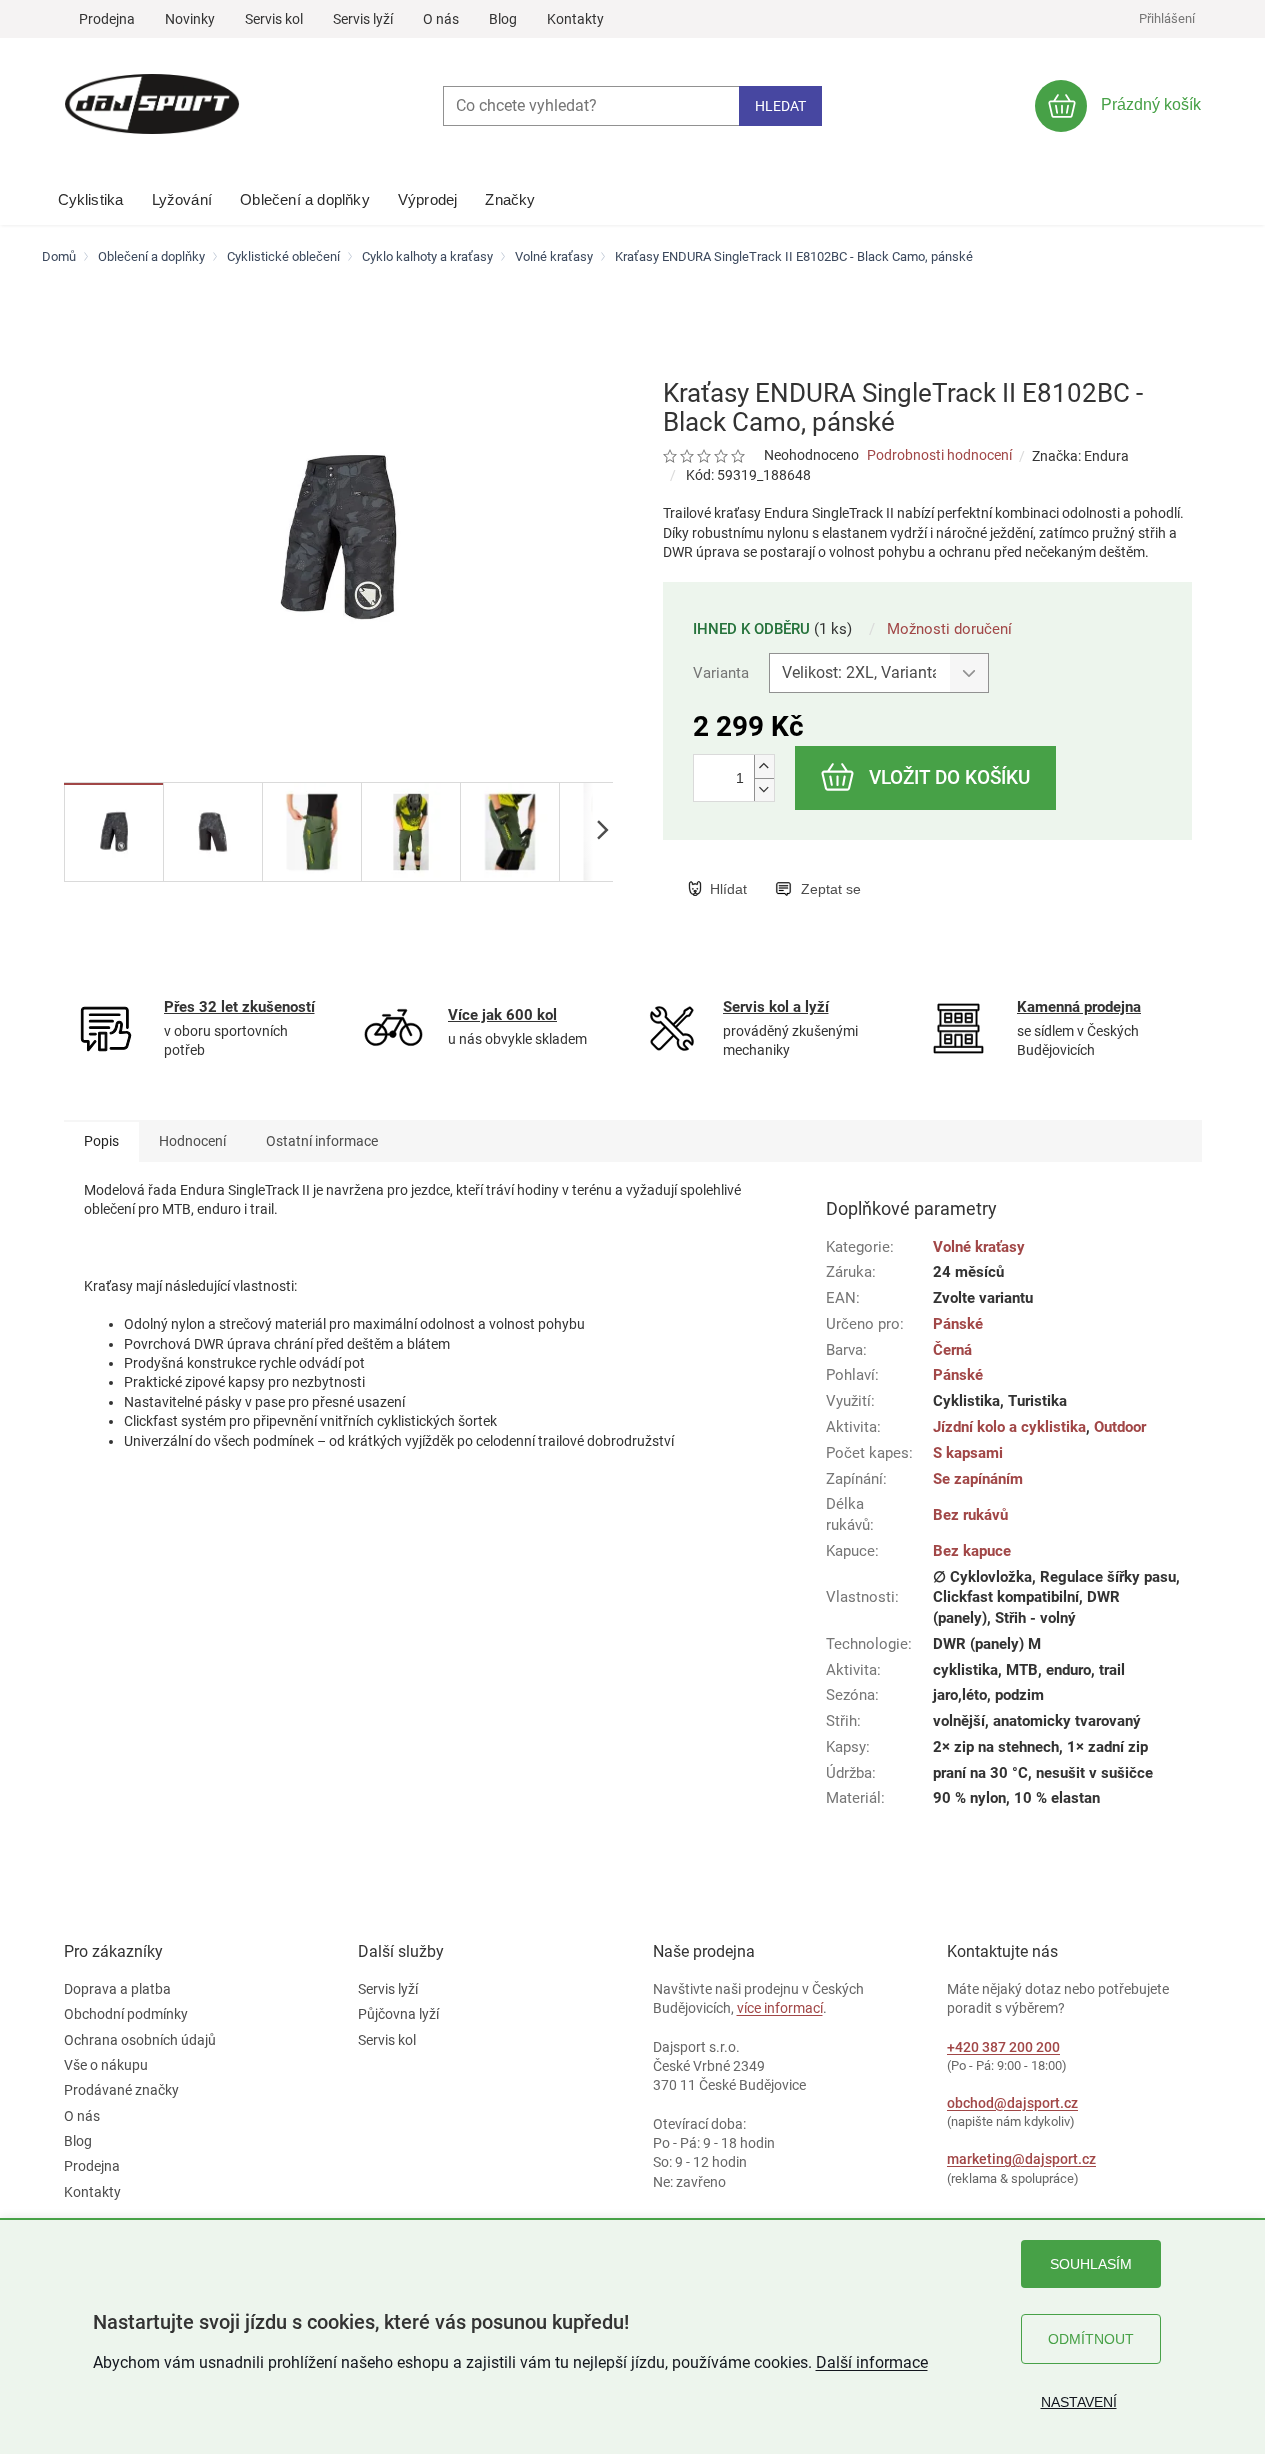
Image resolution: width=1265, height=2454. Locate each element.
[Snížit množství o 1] (764, 789)
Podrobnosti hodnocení (939, 455)
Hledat (780, 106)
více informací (780, 2008)
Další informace (872, 2362)
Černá (952, 1350)
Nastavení (1079, 2402)
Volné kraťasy (979, 1247)
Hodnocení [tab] (192, 1141)
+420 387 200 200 (1003, 2047)
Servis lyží (363, 19)
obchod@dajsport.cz (1012, 2103)
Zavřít (790, 868)
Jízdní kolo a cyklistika (1009, 1427)
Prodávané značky (121, 2090)
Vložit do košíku (949, 777)
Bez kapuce (972, 1551)
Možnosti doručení (949, 629)
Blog (503, 19)
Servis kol (274, 19)
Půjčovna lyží (398, 2014)
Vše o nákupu (106, 2065)
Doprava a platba (117, 1989)
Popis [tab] (101, 1141)
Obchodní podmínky (126, 2014)
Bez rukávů (970, 1515)
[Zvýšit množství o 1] (764, 766)
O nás (441, 19)
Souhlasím (1091, 2264)
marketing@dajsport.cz (1021, 2159)
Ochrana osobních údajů (140, 2040)
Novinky (190, 19)
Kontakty (575, 19)
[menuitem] (91, 195)
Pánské (958, 1324)
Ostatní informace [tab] (322, 1141)
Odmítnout (1091, 2339)
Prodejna (107, 19)
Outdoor (1120, 1427)
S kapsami (968, 1453)
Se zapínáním (978, 1479)
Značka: (1080, 456)
